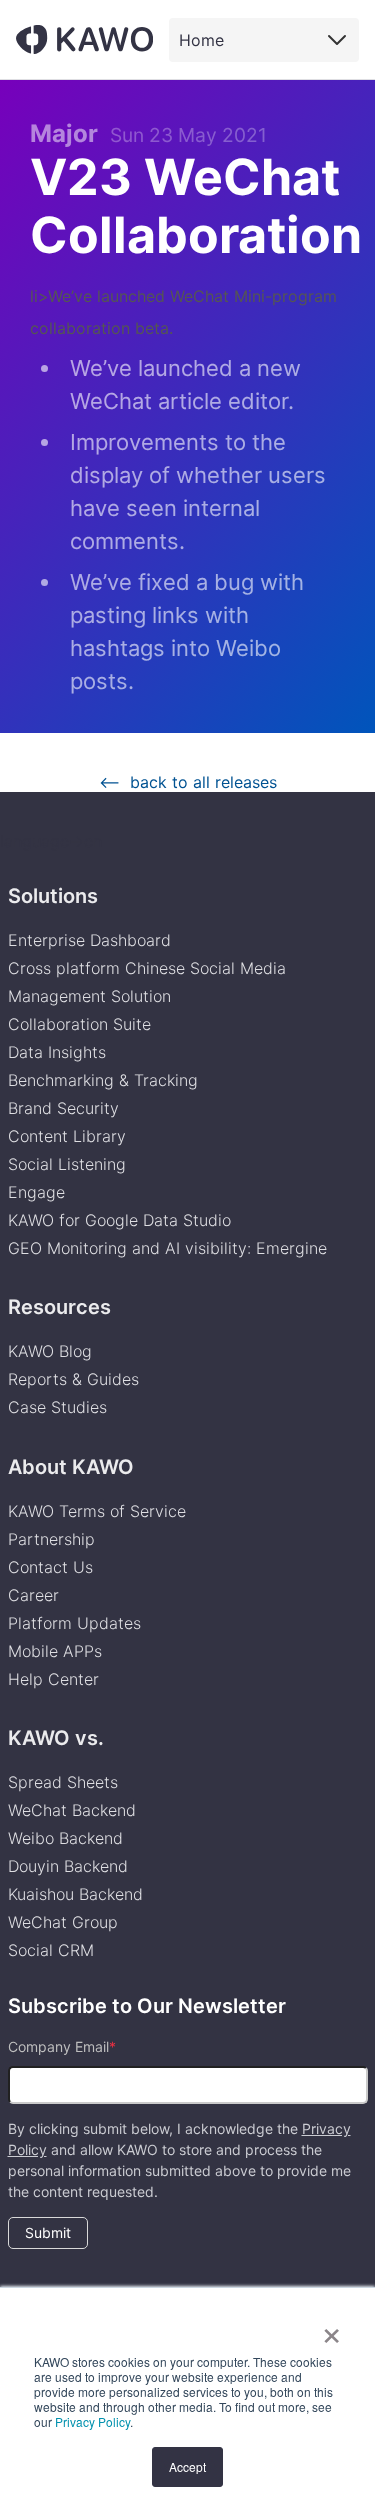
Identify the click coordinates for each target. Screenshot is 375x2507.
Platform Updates (74, 1623)
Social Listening (67, 1164)
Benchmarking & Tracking (103, 1080)
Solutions (53, 896)
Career (33, 1595)
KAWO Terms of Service (99, 1511)
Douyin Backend (68, 1866)
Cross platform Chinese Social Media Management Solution (147, 982)
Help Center (53, 1679)
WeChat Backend (72, 1810)
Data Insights (57, 1052)
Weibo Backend (65, 1838)
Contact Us (50, 1567)
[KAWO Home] (84, 39)
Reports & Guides (73, 1379)
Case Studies (57, 1407)
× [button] (331, 2329)
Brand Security (63, 1108)
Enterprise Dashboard (89, 940)
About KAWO (71, 1467)
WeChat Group (63, 1922)
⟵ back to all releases (188, 782)
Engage (36, 1192)
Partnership (51, 1539)
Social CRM (51, 1950)
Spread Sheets (63, 1782)
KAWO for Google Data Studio (119, 1220)
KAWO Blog (50, 1351)
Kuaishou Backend (75, 1894)
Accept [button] (187, 2466)
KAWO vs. (56, 1738)
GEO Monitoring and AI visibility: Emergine (167, 1248)
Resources (59, 1307)
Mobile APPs (55, 1651)
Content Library (67, 1136)
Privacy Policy (92, 2421)
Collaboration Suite (79, 1024)
